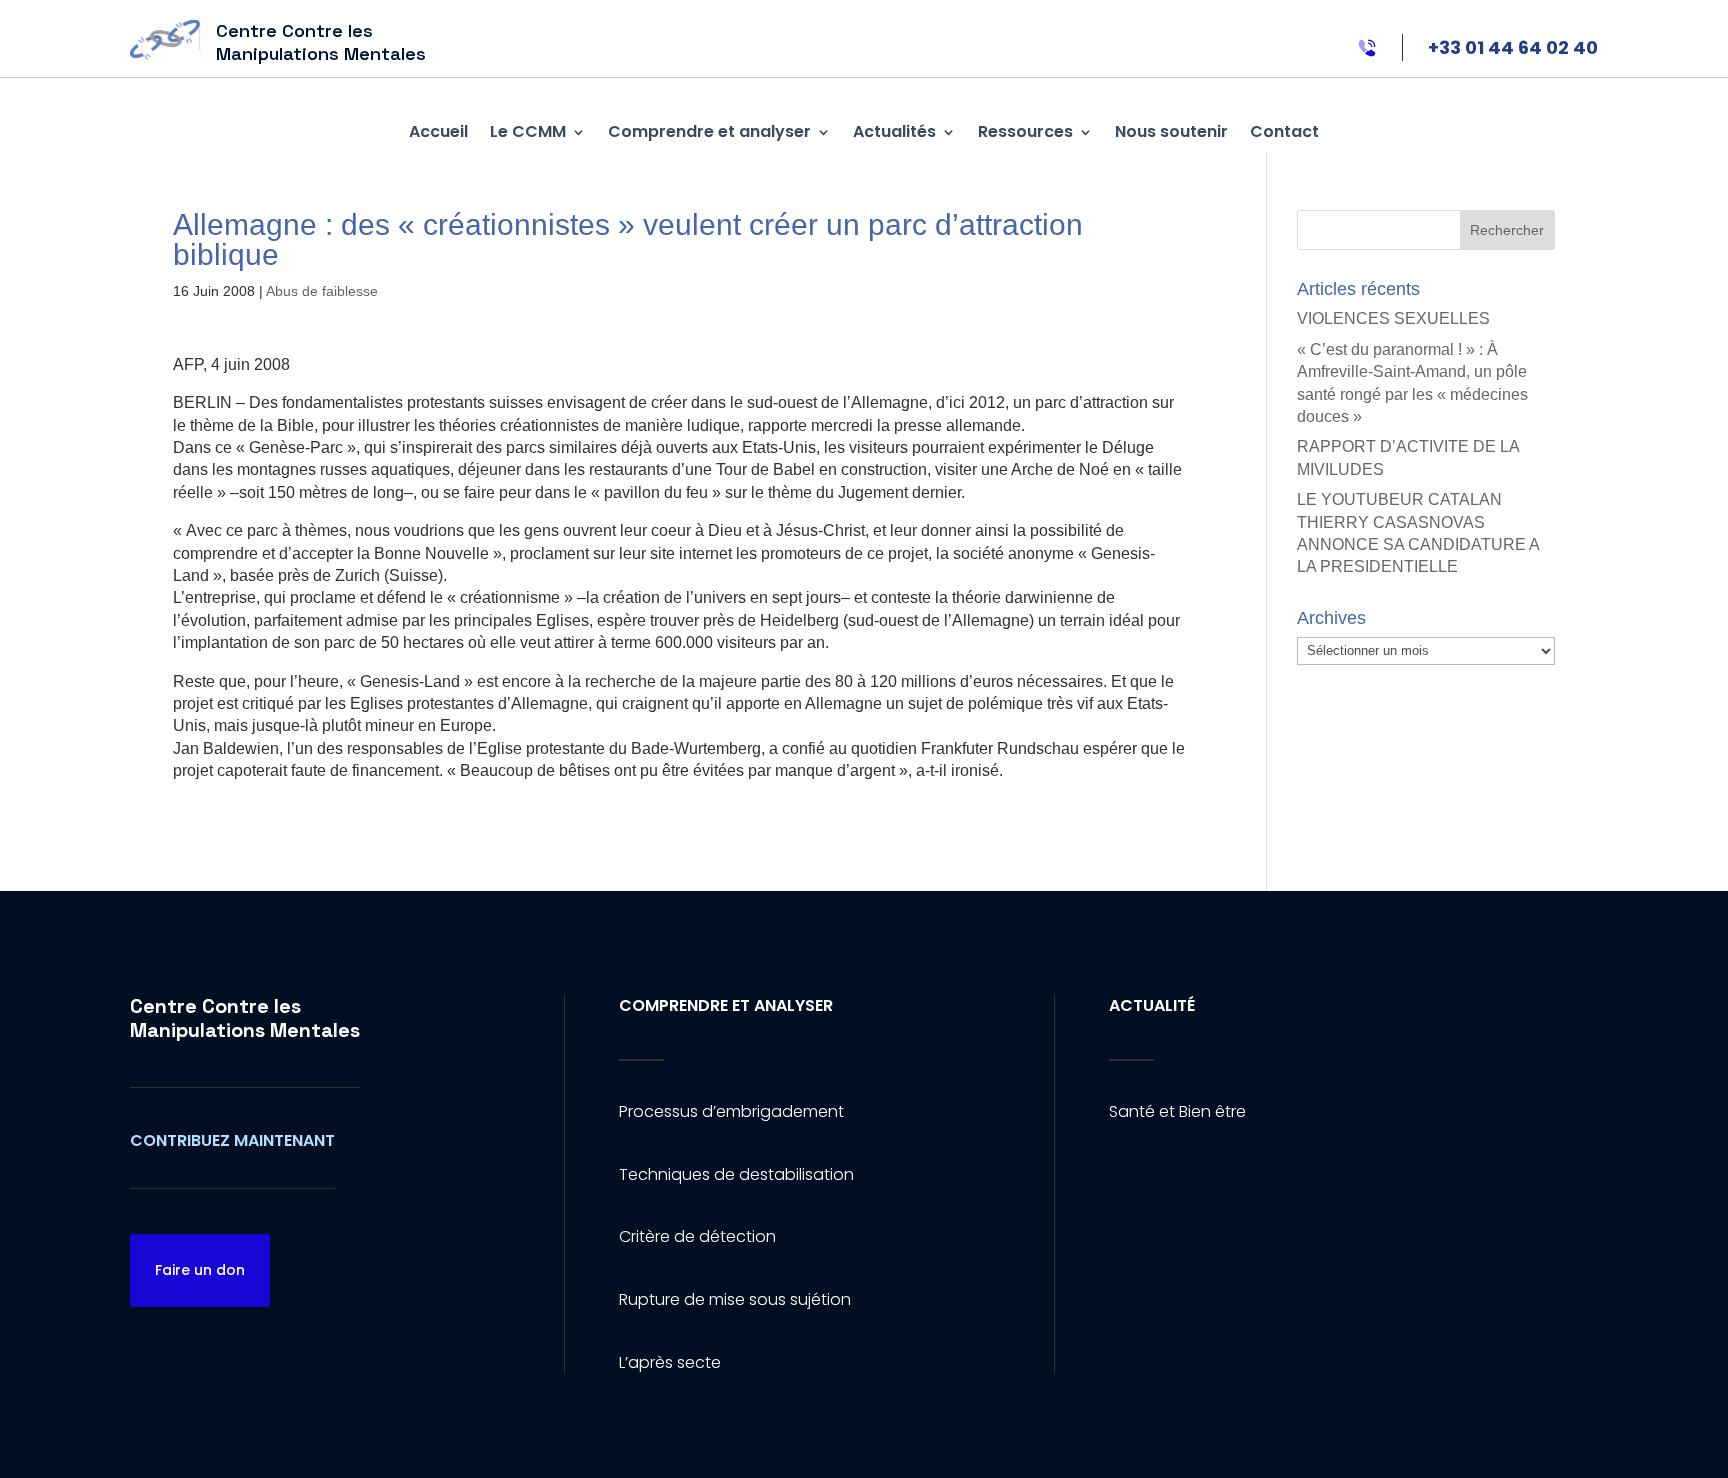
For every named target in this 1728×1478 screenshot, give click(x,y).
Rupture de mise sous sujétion (735, 1299)
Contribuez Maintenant (232, 1140)
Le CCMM (528, 131)
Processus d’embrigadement (731, 1111)
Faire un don (200, 1270)
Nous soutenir (1171, 131)
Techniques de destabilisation (736, 1174)
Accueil (438, 131)
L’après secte (670, 1362)
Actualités (894, 131)
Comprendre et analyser (709, 131)
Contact (1284, 131)
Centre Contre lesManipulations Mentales (245, 1018)
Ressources (1025, 131)
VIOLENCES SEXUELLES (1393, 318)
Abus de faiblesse (322, 291)
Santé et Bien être (1177, 1111)
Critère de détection (697, 1236)
